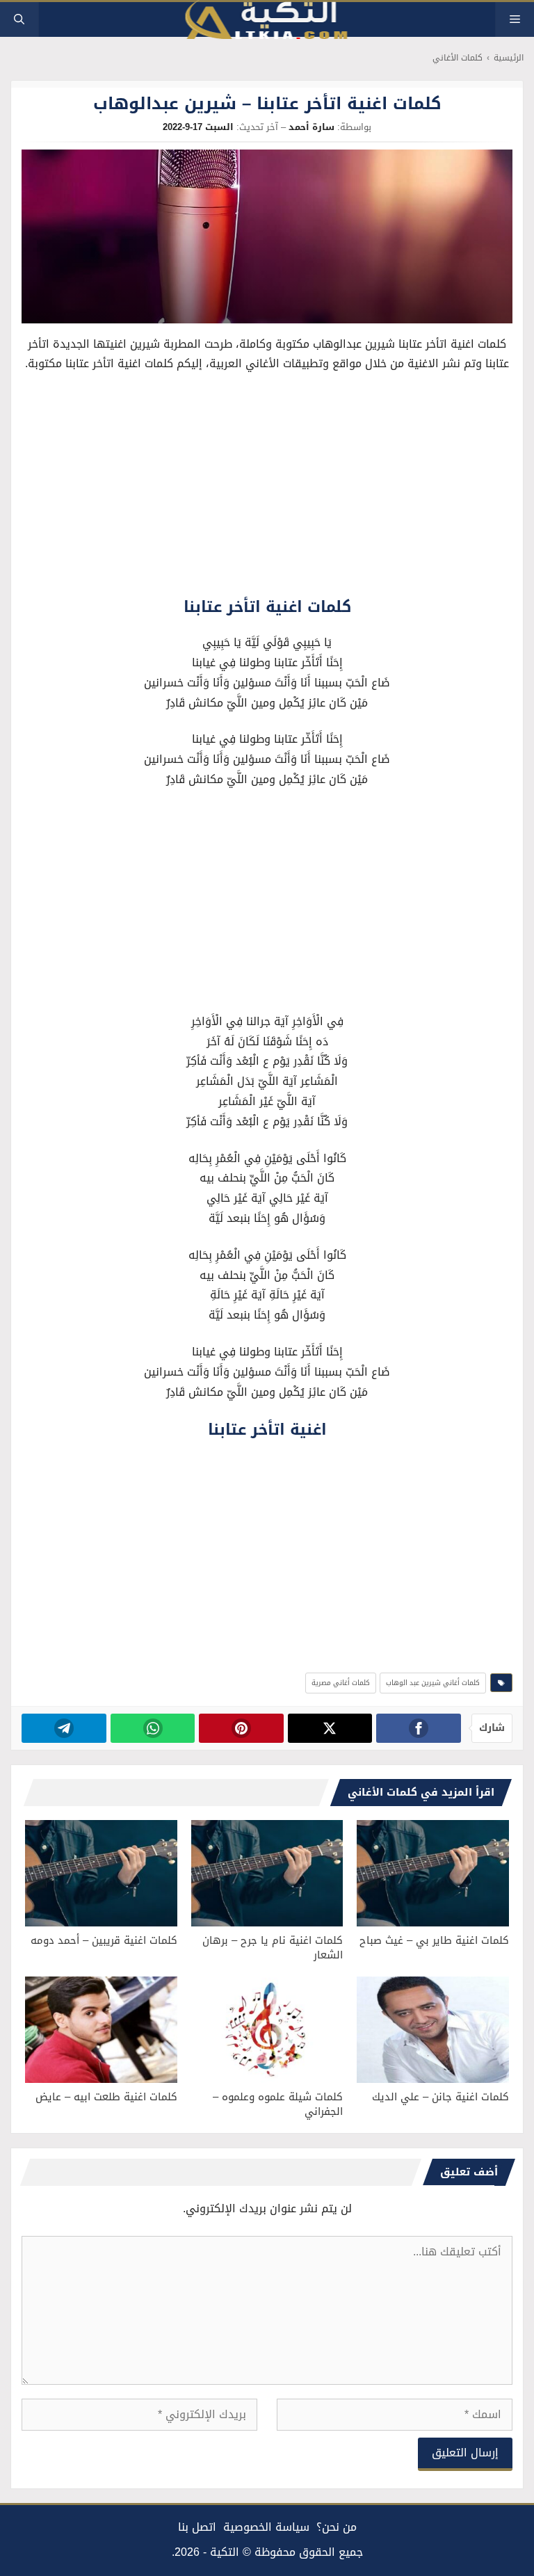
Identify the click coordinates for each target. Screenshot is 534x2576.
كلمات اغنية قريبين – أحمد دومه (104, 1940)
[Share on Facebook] (418, 1728)
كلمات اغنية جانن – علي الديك (440, 2097)
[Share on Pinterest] (241, 1728)
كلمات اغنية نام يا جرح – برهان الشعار (273, 1948)
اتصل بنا (197, 2527)
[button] (19, 19)
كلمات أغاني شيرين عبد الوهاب (433, 1683)
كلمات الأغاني (458, 58)
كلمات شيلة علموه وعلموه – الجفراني (278, 2104)
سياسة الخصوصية (266, 2527)
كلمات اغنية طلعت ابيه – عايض (106, 2097)
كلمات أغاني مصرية (341, 1683)
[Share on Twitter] (330, 1728)
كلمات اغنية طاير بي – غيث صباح (434, 1940)
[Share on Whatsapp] (153, 1728)
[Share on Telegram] (64, 1728)
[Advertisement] (267, 488)
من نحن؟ (337, 2527)
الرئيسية (509, 58)
